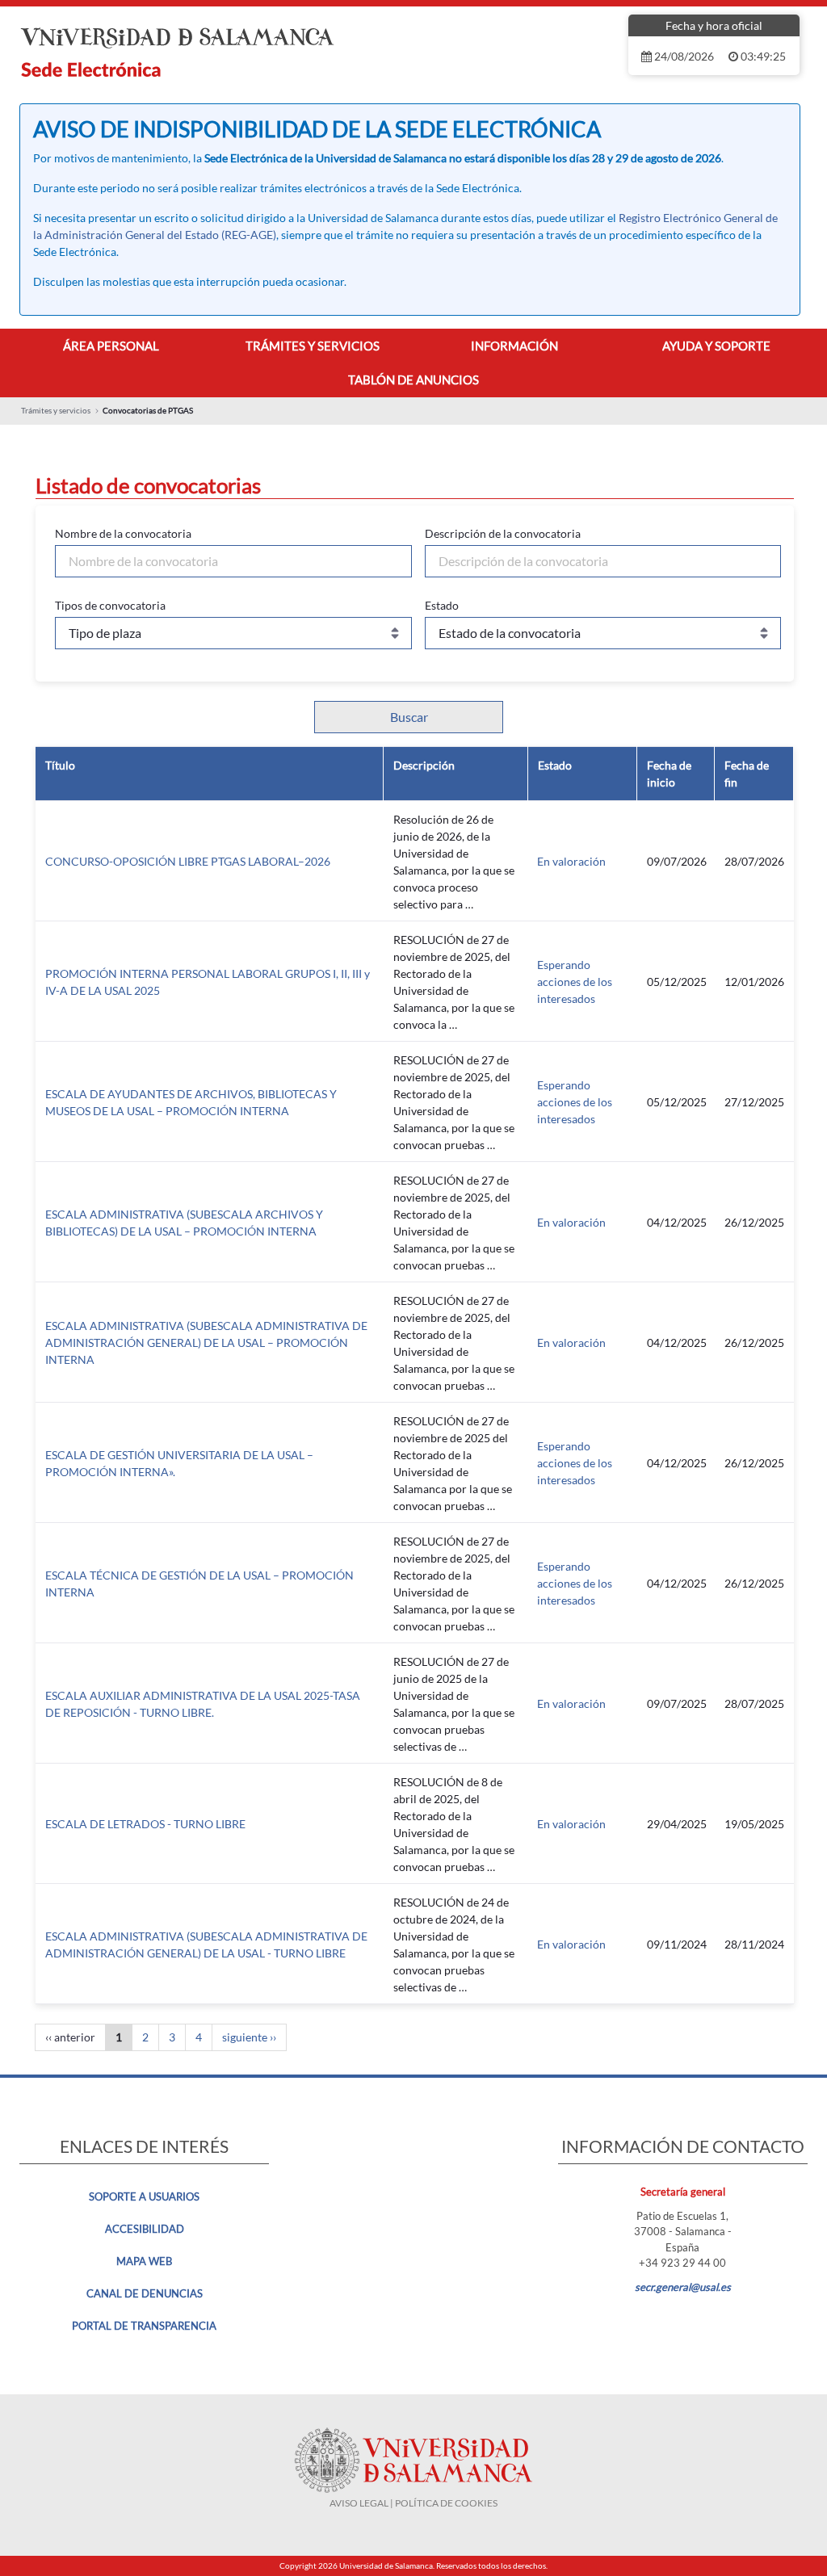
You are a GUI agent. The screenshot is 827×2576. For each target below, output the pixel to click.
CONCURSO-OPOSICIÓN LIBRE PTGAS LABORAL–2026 (188, 861)
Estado (442, 605)
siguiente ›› (249, 2037)
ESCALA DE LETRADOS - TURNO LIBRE (145, 1824)
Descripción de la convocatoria (503, 533)
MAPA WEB (144, 2261)
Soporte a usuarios (144, 2196)
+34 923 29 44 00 (682, 2263)
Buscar (409, 717)
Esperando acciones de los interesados (575, 982)
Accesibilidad (145, 2229)
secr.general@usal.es (683, 2287)
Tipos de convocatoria (110, 605)
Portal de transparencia (144, 2326)
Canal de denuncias (145, 2293)
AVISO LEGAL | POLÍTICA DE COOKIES (413, 2503)
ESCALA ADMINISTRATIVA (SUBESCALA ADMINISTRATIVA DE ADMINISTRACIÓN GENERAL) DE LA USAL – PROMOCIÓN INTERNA (206, 1343)
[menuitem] (111, 346)
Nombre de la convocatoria (123, 533)
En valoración (571, 861)
